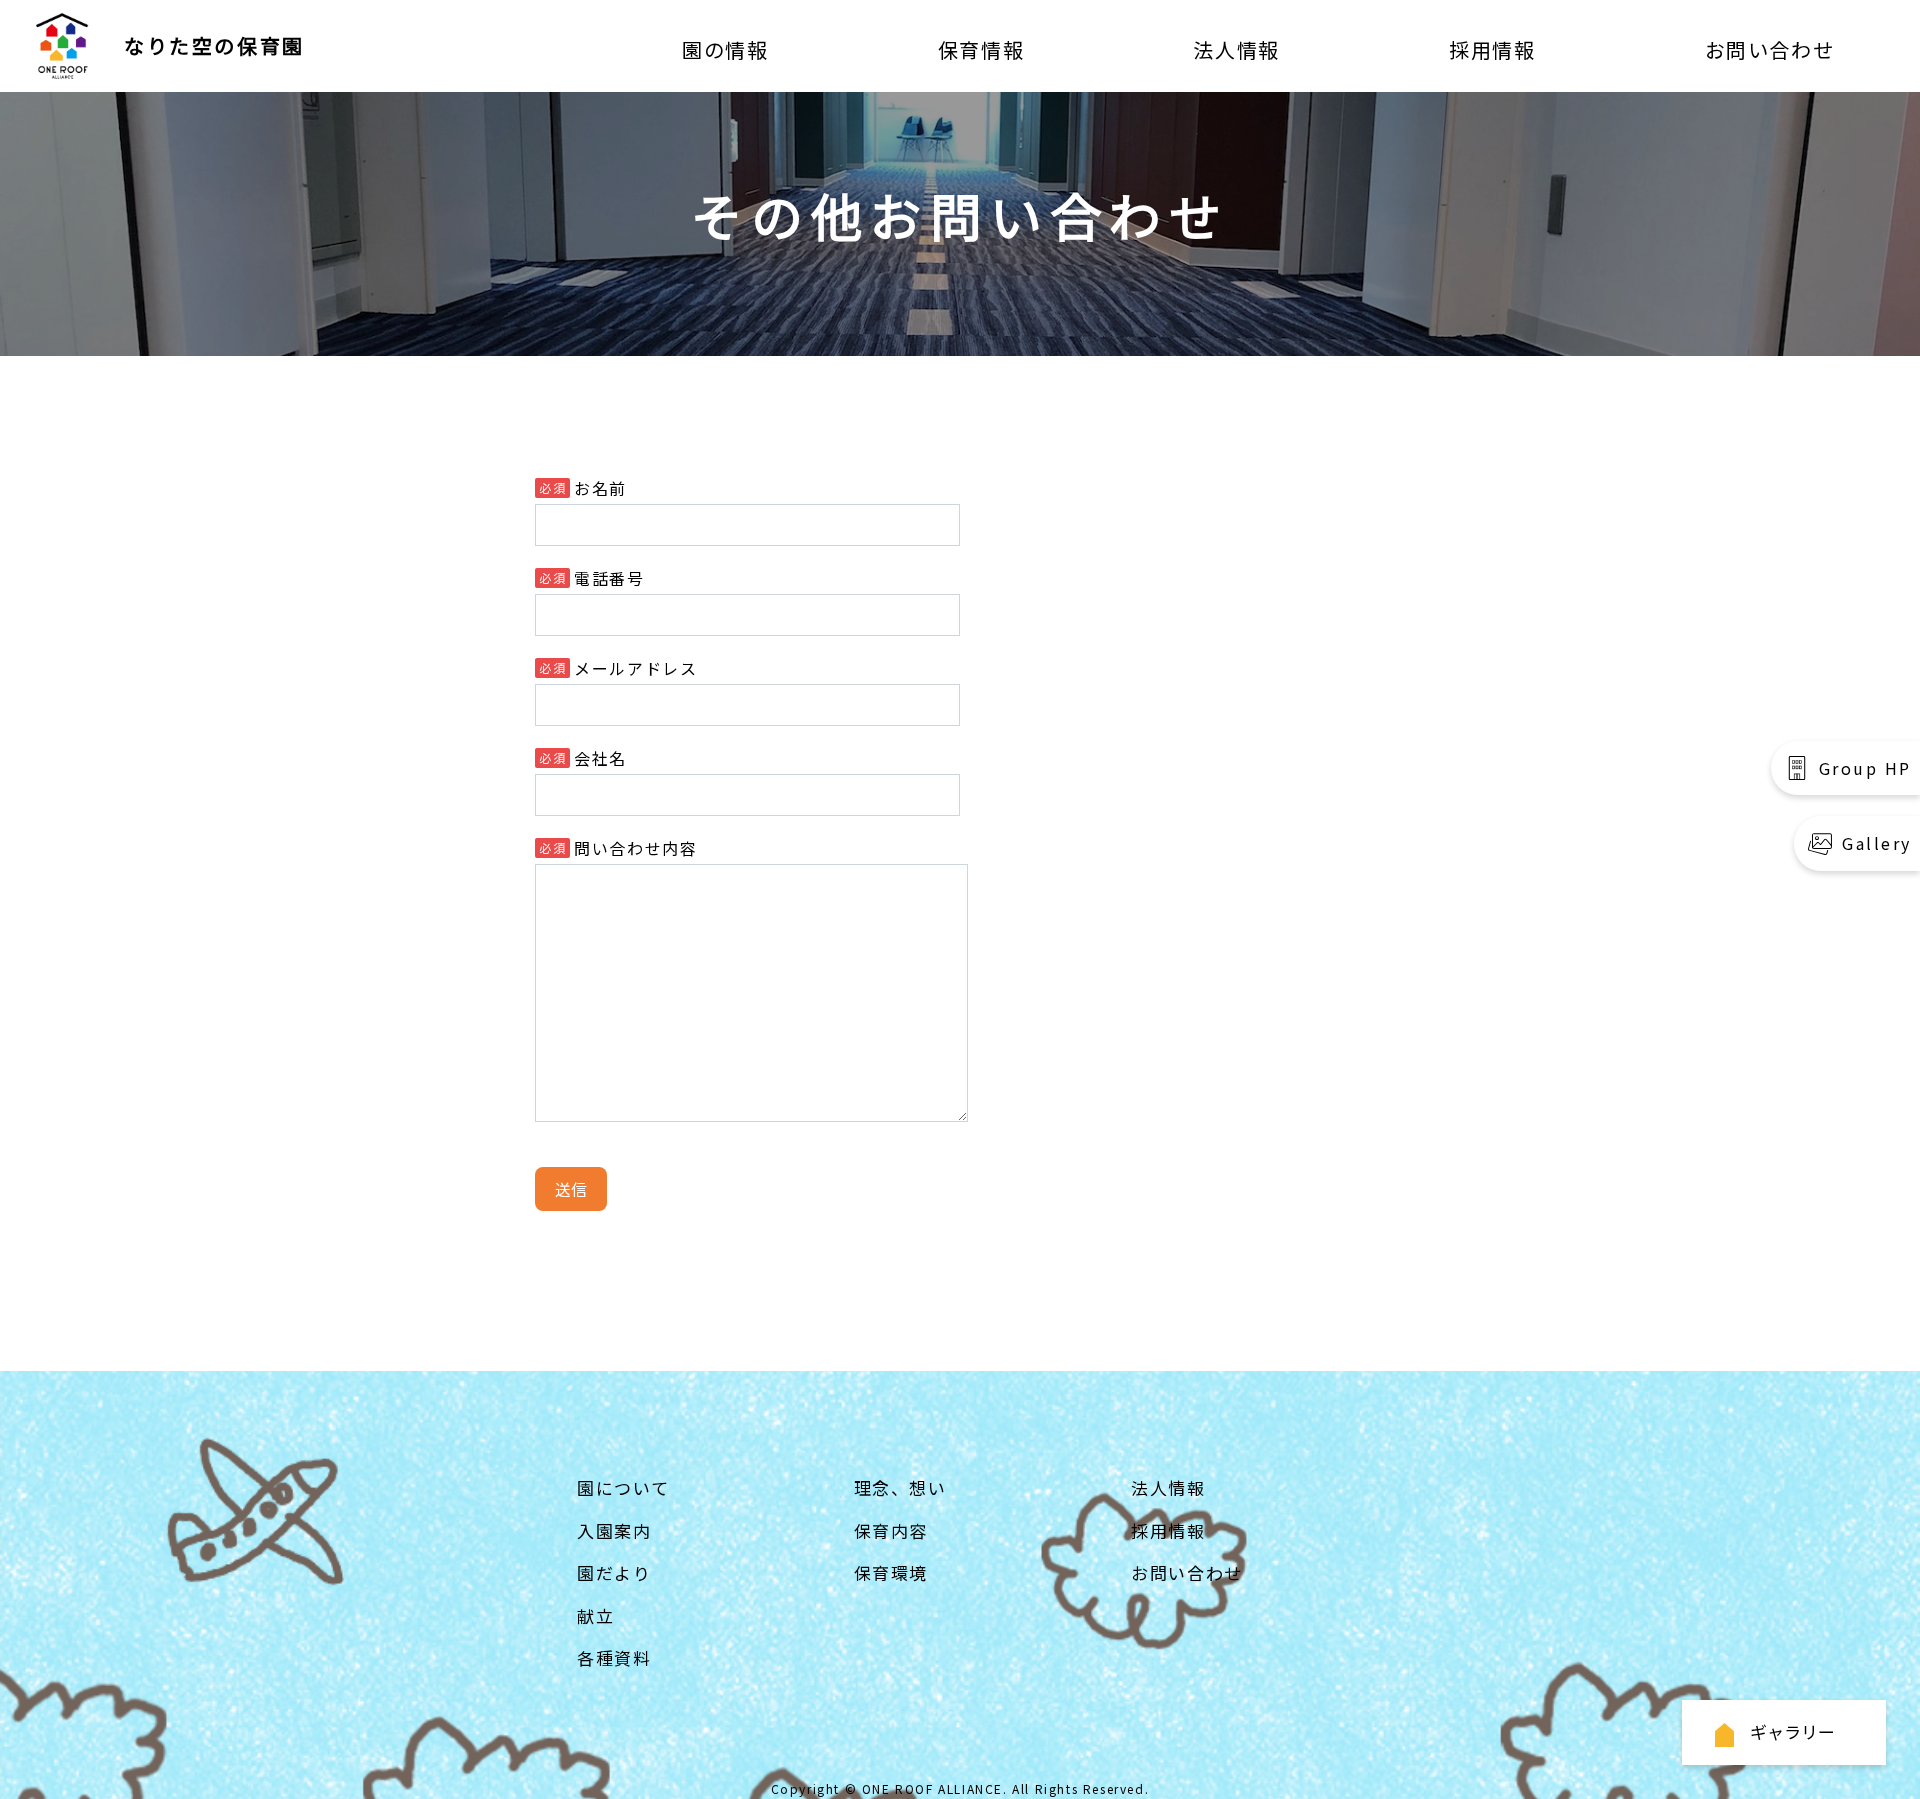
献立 (595, 1615)
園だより (614, 1572)
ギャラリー (1792, 1731)
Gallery (1877, 843)
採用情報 (1492, 49)
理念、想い (900, 1487)
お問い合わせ (1770, 49)
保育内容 (891, 1530)
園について (623, 1487)
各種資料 (614, 1657)
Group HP (1865, 768)
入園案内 (614, 1530)
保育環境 (891, 1572)
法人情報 (1236, 49)
